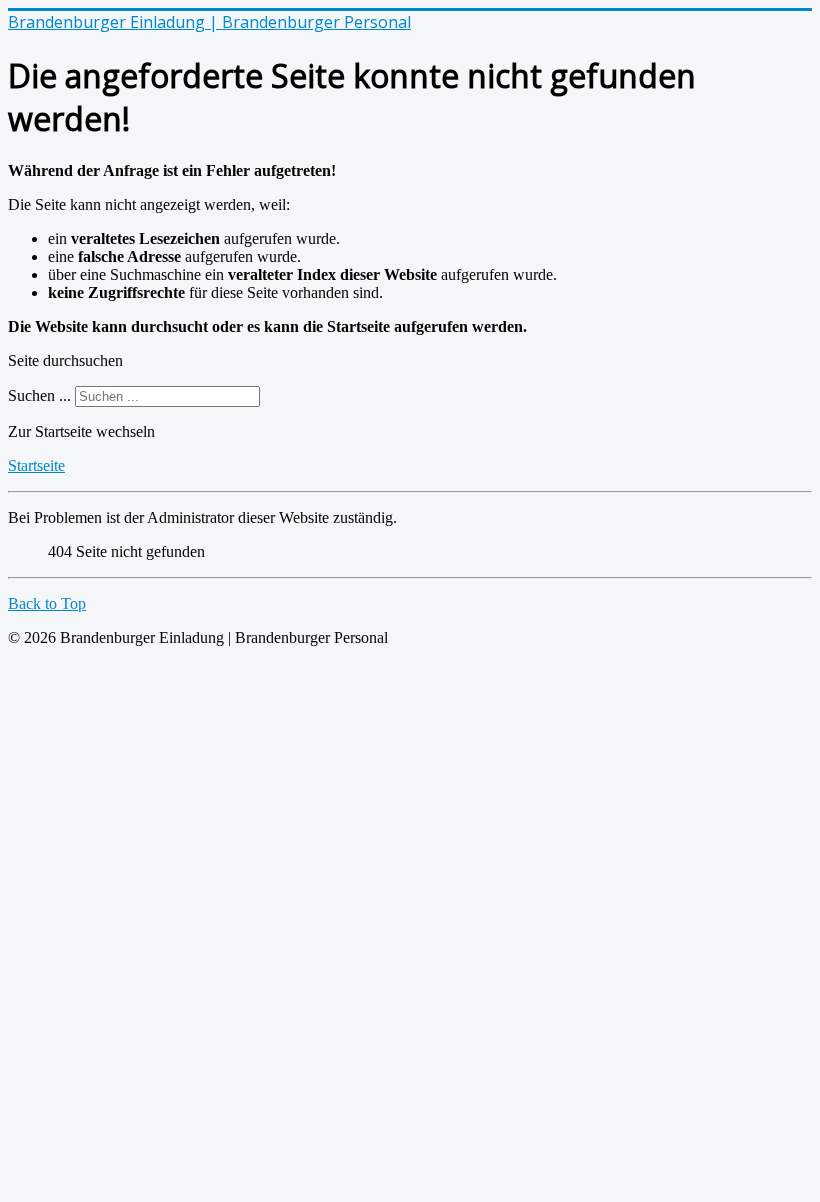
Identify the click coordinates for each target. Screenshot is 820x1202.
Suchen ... (39, 395)
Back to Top (47, 603)
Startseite (36, 465)
